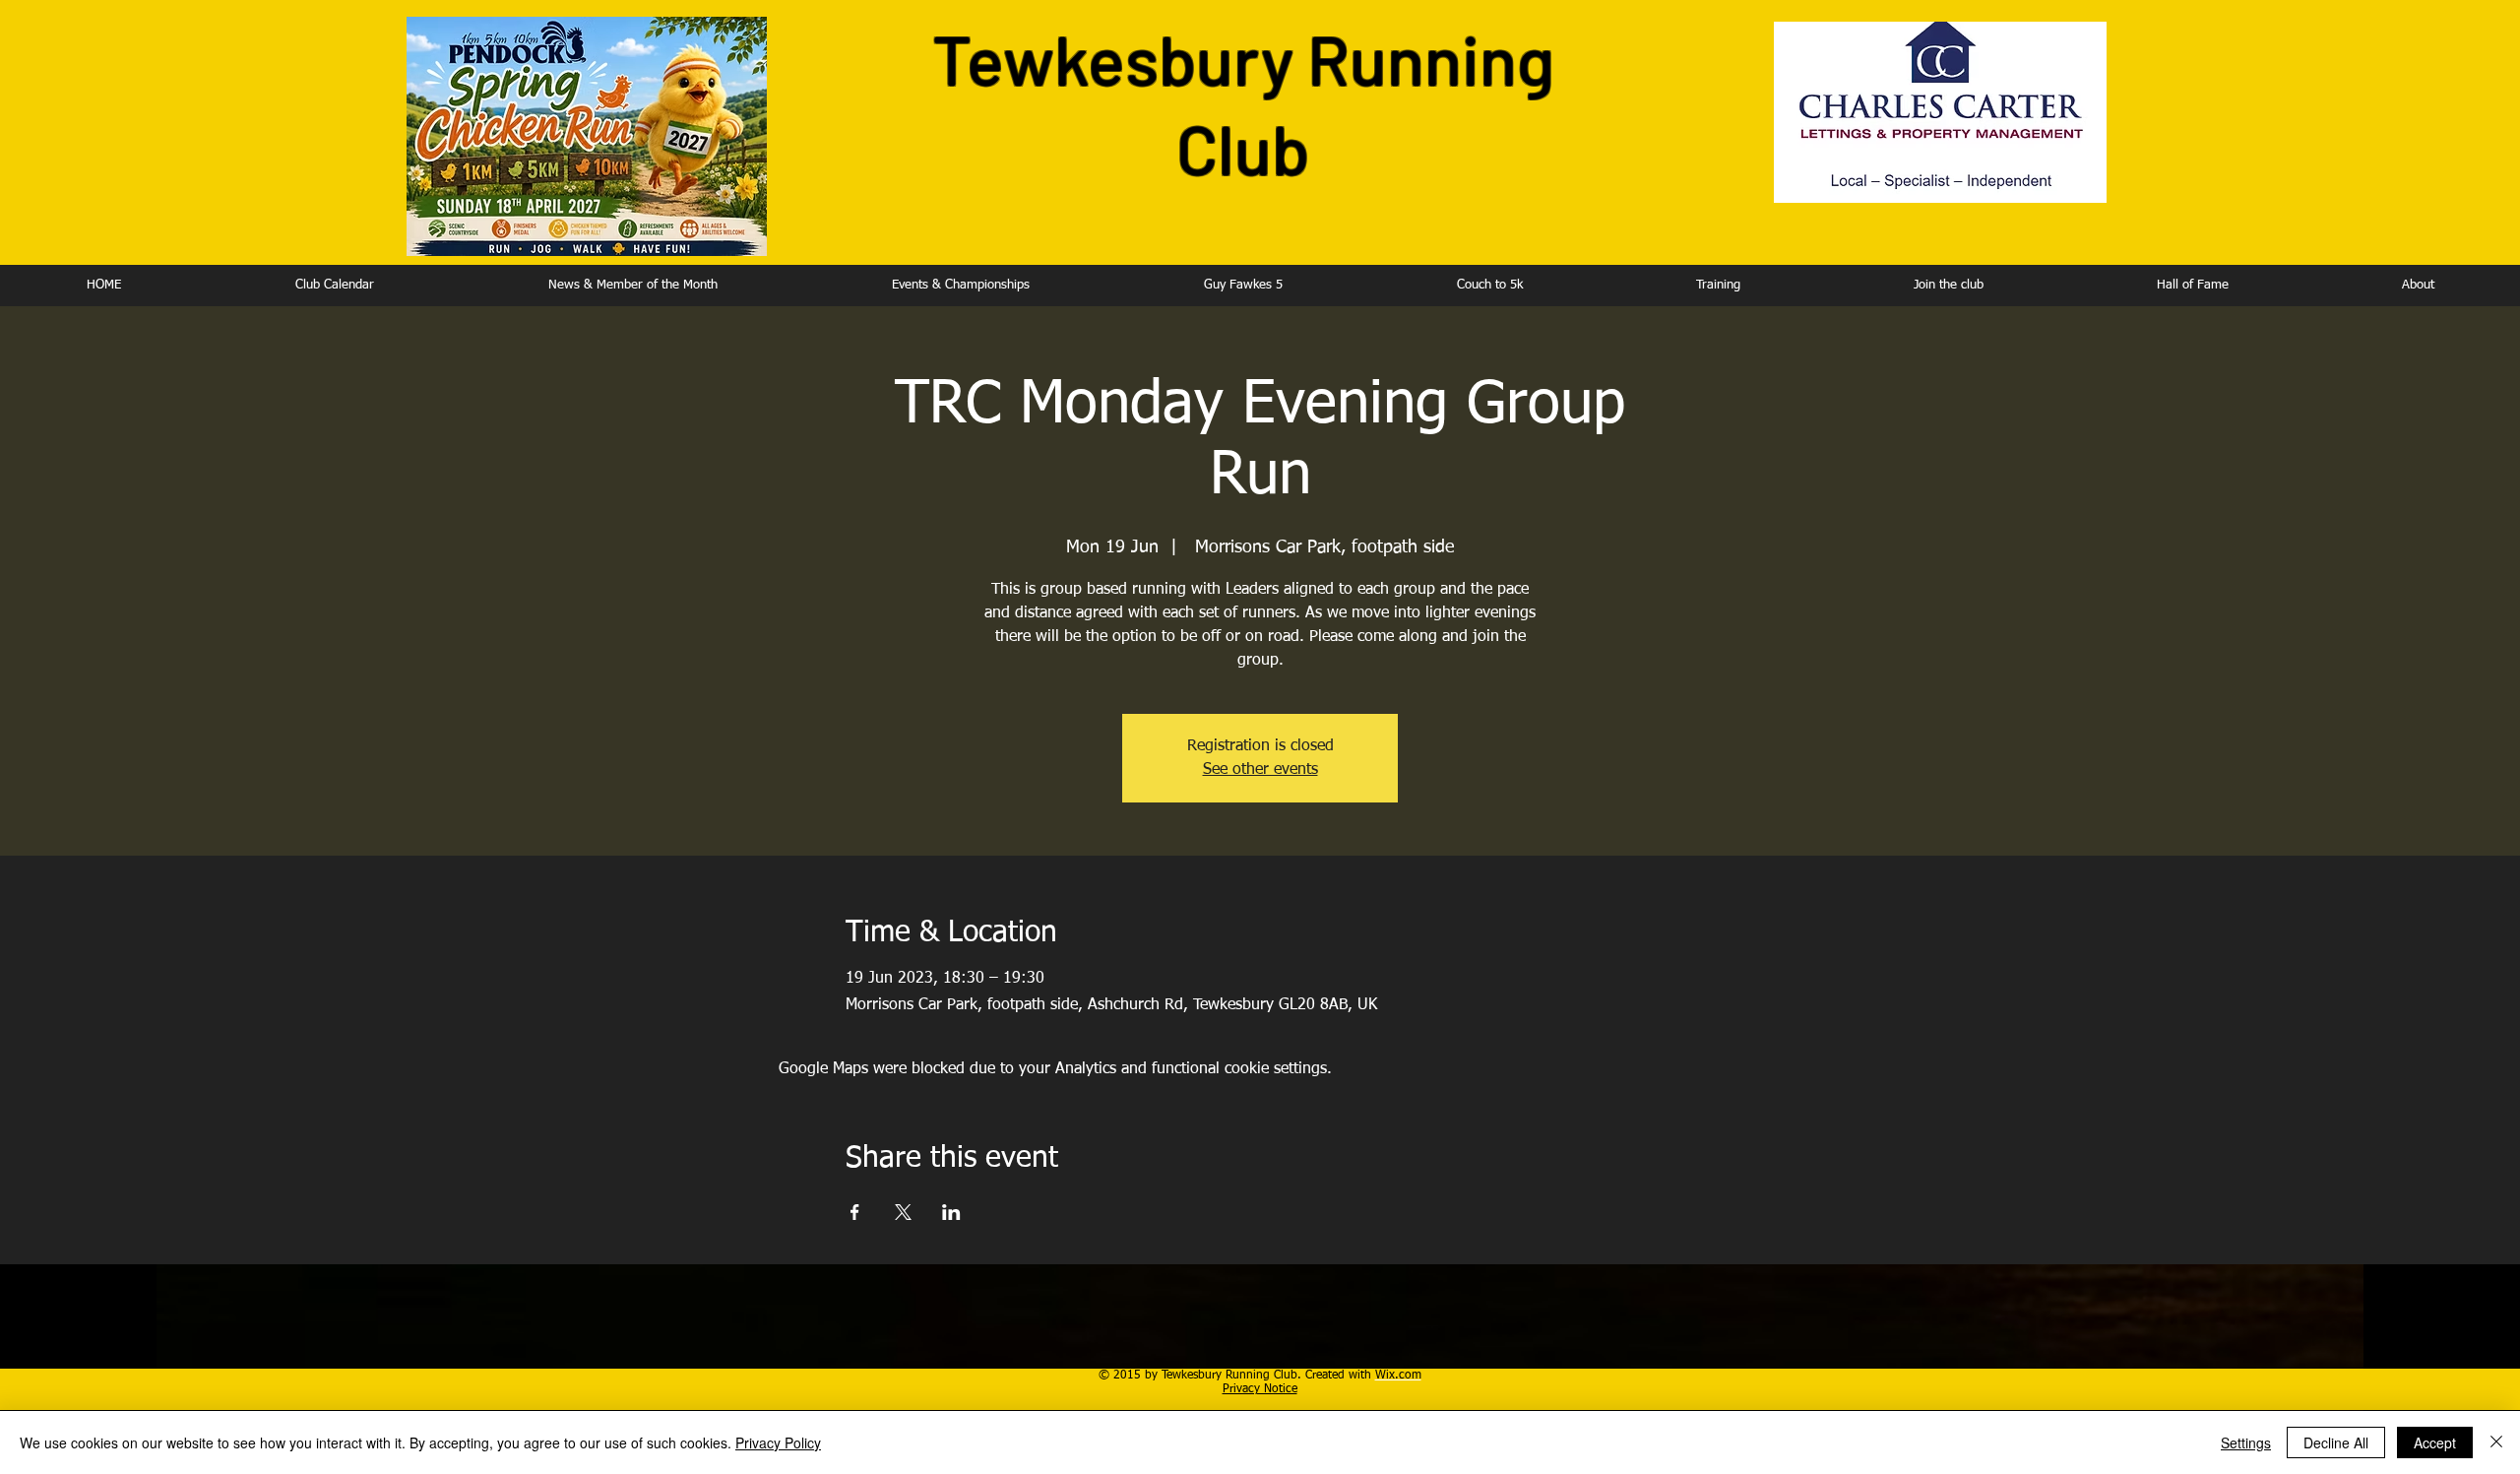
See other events (1260, 770)
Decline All (2336, 1442)
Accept (2435, 1442)
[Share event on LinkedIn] (951, 1212)
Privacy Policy (778, 1442)
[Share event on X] (903, 1212)
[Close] (2496, 1442)
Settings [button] (2246, 1442)
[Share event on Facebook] (855, 1212)
